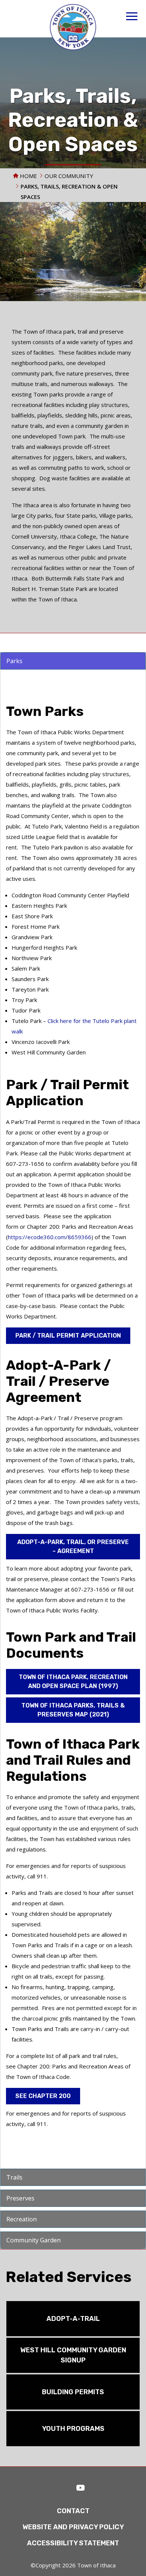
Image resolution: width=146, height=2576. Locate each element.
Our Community (69, 176)
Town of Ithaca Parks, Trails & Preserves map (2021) (73, 1710)
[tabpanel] (73, 661)
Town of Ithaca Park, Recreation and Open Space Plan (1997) (73, 1681)
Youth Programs (73, 2429)
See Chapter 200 (43, 2096)
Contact (73, 2511)
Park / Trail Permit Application (68, 1336)
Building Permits (73, 2392)
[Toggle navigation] (132, 17)
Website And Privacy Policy (73, 2527)
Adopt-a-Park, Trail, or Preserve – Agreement (73, 1546)
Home (28, 176)
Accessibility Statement (73, 2543)
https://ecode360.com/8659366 (50, 1237)
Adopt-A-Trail (73, 2319)
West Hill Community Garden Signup (73, 2355)
